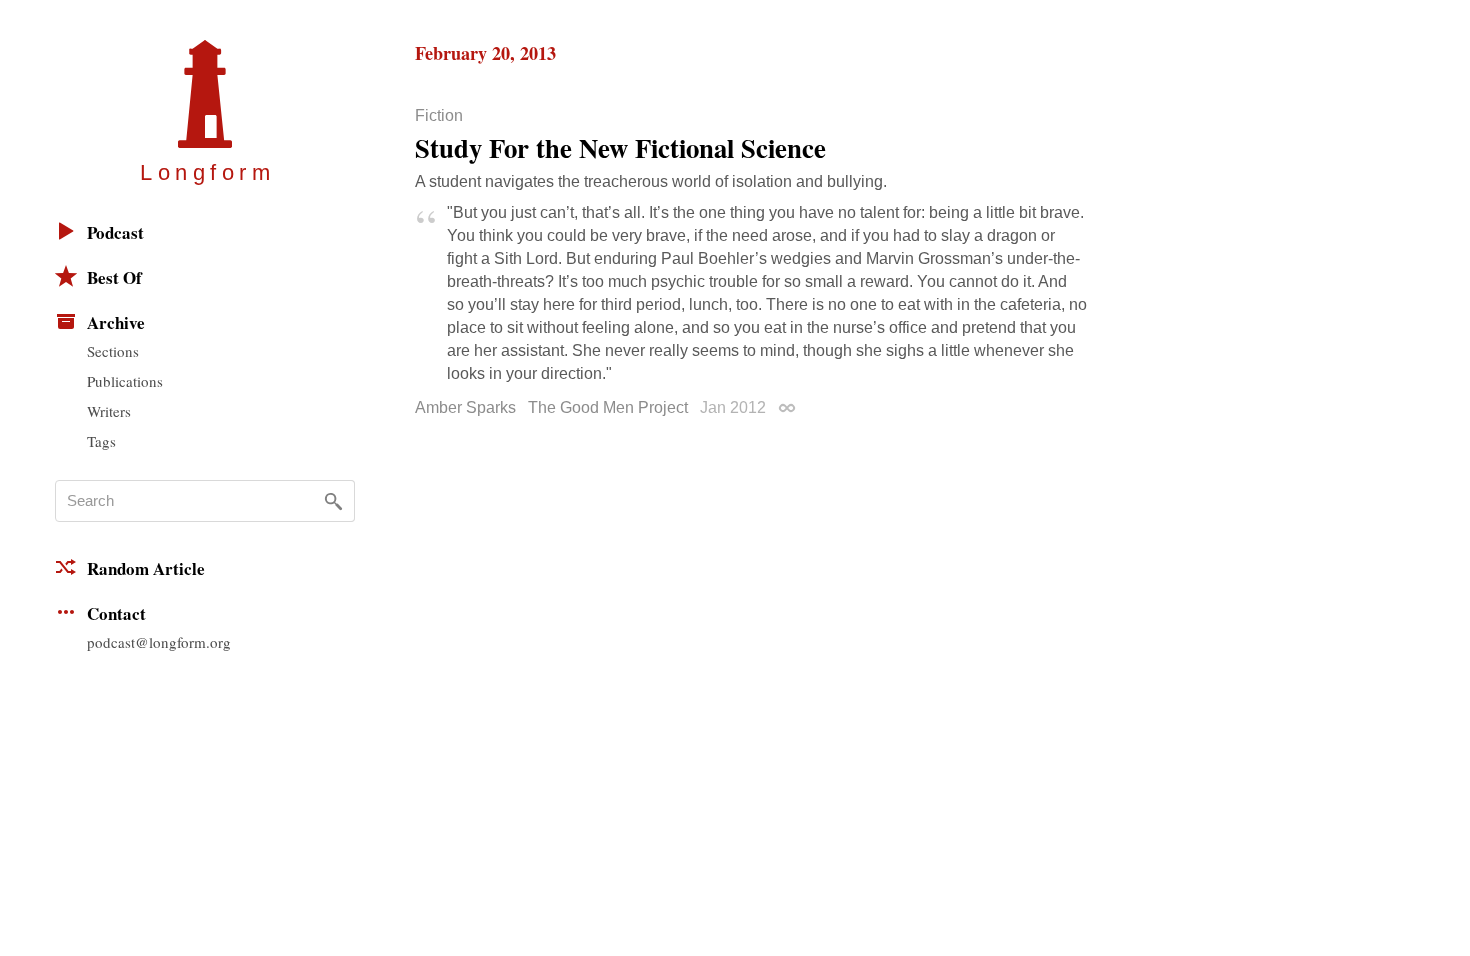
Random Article (146, 568)
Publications (125, 381)
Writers (109, 411)
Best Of (114, 277)
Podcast (115, 232)
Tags (101, 441)
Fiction (439, 116)
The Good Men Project (608, 407)
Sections (113, 351)
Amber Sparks (465, 407)
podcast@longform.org (159, 642)
